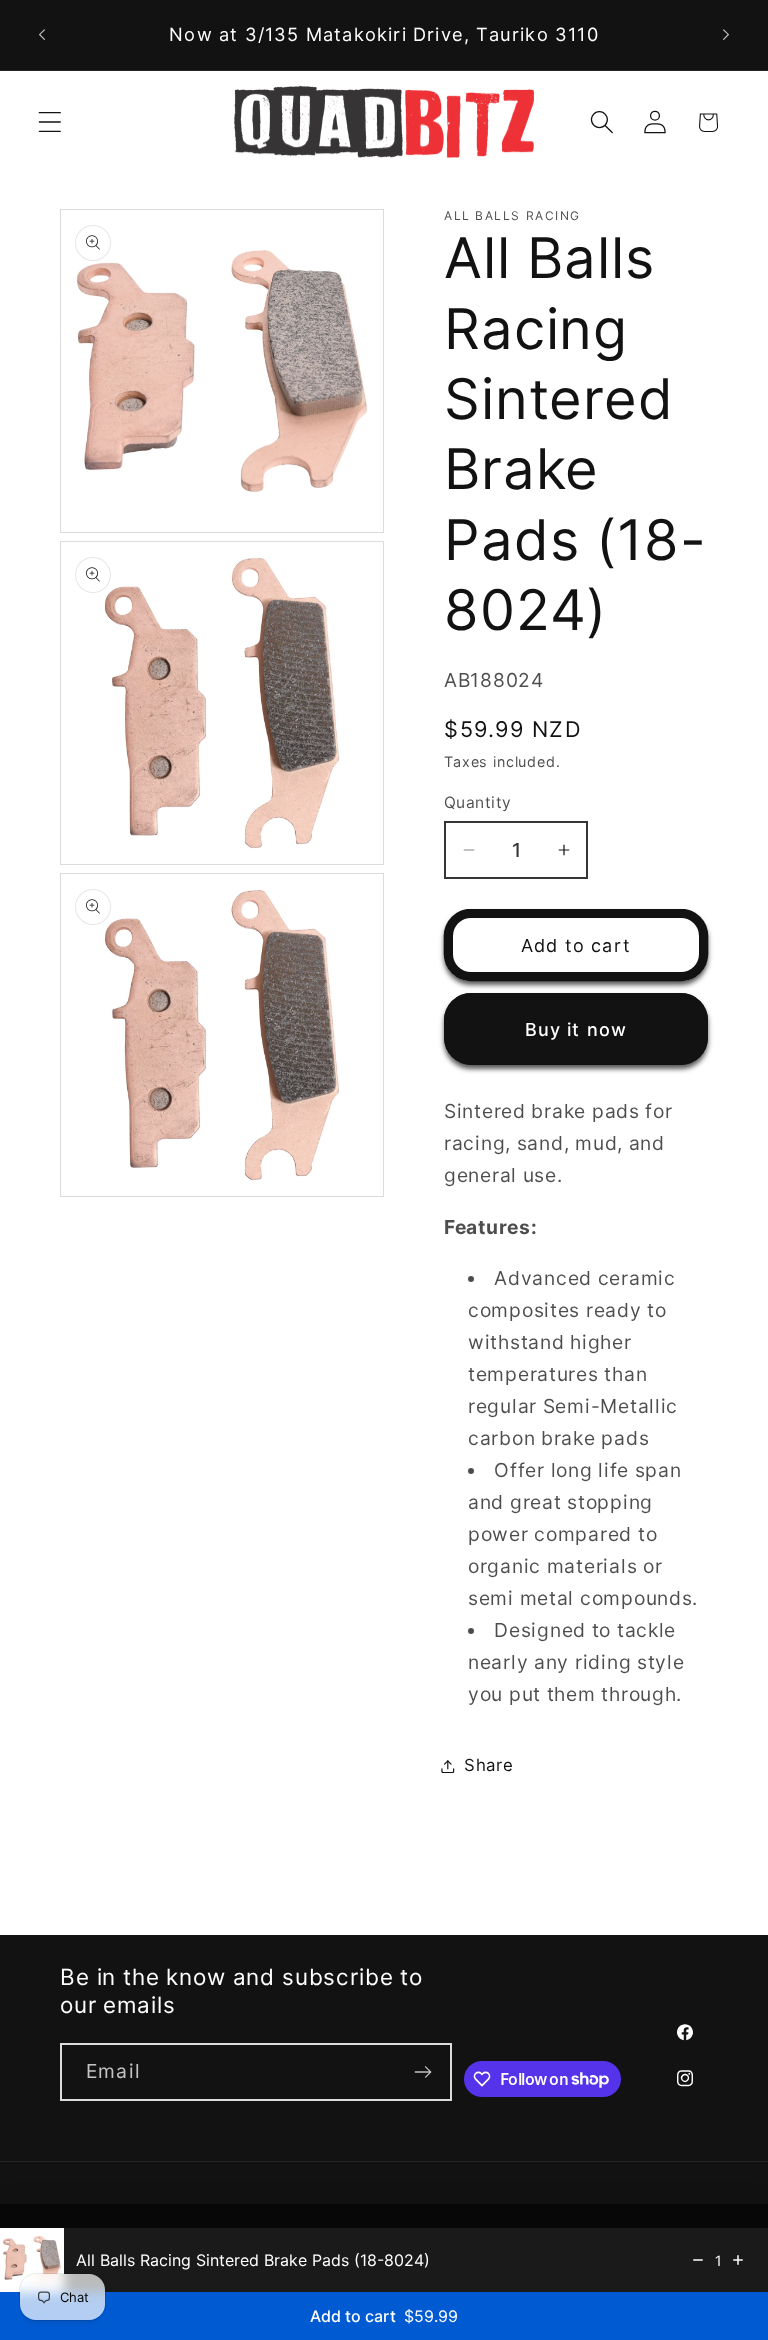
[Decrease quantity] (698, 2260)
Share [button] (489, 1765)
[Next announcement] (726, 35)
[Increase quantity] (738, 2260)
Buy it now (576, 1029)
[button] (50, 122)
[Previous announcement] (42, 35)
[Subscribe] (423, 2072)
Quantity (478, 802)
